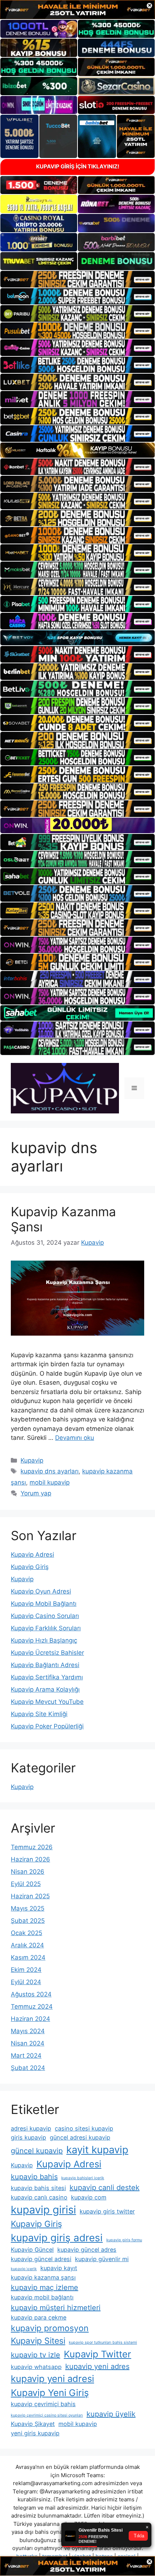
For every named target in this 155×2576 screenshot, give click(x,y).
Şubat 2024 (28, 2068)
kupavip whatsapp (36, 2367)
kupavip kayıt (59, 2268)
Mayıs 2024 (28, 2031)
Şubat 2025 (28, 1921)
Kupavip (32, 1460)
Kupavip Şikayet (33, 2424)
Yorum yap (36, 1493)
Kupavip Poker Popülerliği (47, 1726)
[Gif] (77, 450)
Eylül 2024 (26, 1982)
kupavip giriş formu (124, 2240)
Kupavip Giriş (30, 1567)
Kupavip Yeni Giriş (50, 2393)
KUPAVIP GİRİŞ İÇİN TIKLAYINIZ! (78, 166)
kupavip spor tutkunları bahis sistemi (103, 2342)
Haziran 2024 (30, 2019)
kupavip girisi (43, 2210)
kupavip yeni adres (97, 2366)
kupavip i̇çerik (24, 2269)
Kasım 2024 (28, 1957)
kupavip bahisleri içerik (83, 2178)
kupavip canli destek (105, 2188)
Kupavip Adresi (32, 1555)
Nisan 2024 (28, 2043)
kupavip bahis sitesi (38, 2188)
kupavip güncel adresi (41, 2259)
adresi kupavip (31, 2128)
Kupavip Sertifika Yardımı (47, 1677)
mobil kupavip (50, 1482)
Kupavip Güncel (32, 2250)
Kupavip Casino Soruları (45, 1616)
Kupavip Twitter (98, 2354)
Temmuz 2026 (32, 1847)
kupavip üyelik (111, 2414)
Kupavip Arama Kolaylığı (45, 1689)
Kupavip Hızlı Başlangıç (44, 1640)
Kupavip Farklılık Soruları (46, 1628)
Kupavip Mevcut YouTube (47, 1702)
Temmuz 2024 (32, 2006)
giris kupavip (28, 2137)
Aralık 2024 (27, 1945)
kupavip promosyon (50, 2328)
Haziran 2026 (30, 1859)
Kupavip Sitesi (38, 2341)
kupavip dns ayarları (50, 1471)
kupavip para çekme (39, 2317)
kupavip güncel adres (87, 2250)
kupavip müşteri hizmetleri (56, 2308)
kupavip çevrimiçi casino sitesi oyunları (47, 2415)
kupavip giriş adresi (57, 2238)
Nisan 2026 (28, 1872)
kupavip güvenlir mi (102, 2259)
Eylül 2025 (26, 1884)
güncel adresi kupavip (80, 2137)
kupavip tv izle (36, 2355)
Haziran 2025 (30, 1896)
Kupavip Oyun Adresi (41, 1591)
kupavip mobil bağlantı (42, 2297)
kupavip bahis (34, 2177)
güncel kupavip (37, 2151)
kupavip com (89, 2197)
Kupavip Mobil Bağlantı (44, 1604)
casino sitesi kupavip (84, 2128)
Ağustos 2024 (31, 1994)
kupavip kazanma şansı (43, 2277)
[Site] (77, 279)
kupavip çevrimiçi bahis (43, 2404)
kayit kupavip (97, 2150)
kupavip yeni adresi (52, 2379)
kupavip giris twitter (107, 2211)
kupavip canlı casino (39, 2197)
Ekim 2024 (26, 1970)
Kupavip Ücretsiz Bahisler (47, 1653)
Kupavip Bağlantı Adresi (45, 1665)
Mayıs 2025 (28, 1908)
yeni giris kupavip (35, 2433)
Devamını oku (75, 1438)
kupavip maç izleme (45, 2287)
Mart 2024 (26, 2056)
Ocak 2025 (26, 1933)
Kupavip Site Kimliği (39, 1714)
